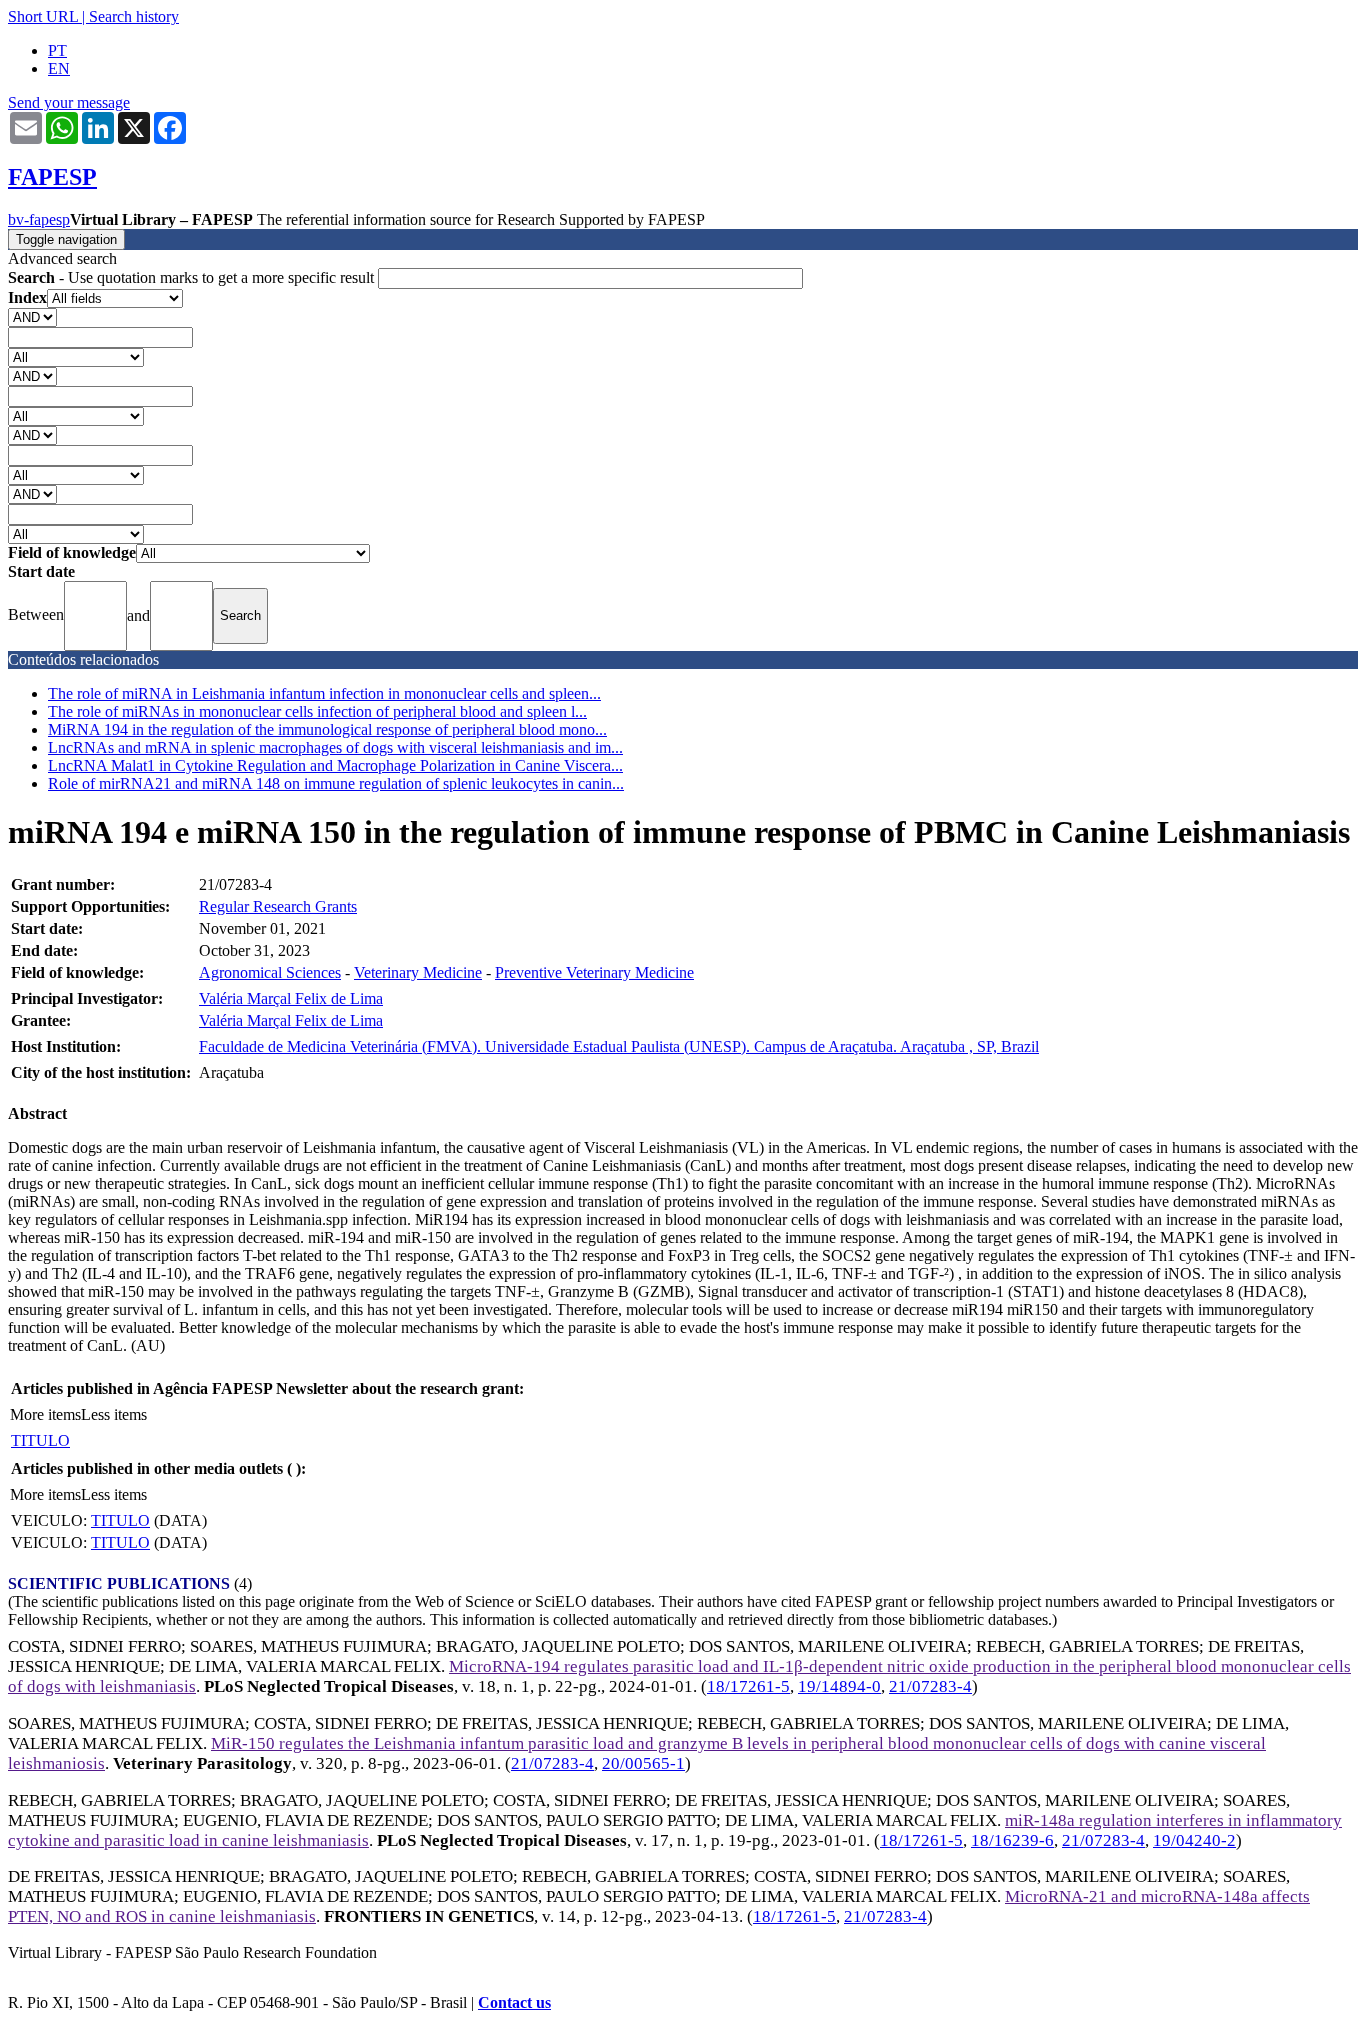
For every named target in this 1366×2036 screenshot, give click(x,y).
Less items (114, 1414)
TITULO (40, 1440)
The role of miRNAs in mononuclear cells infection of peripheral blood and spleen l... (317, 711)
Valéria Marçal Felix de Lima (291, 998)
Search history (134, 16)
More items (45, 1414)
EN (59, 68)
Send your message (69, 102)
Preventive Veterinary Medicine (594, 972)
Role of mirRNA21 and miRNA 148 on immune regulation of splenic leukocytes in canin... (336, 783)
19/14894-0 (839, 1686)
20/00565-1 (643, 1763)
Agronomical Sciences (270, 972)
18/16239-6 (1012, 1840)
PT (57, 50)
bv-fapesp (39, 219)
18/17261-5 (748, 1686)
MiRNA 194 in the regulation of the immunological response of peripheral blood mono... (327, 729)
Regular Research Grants (278, 906)
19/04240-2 (1194, 1840)
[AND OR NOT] (32, 316)
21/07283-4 (930, 1686)
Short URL (43, 16)
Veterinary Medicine (418, 972)
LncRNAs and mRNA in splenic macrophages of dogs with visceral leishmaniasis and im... (335, 747)
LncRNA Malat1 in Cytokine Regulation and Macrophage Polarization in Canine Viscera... (335, 765)
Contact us (514, 2002)
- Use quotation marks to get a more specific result (193, 277)
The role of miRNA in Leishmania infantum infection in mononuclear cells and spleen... (324, 693)
